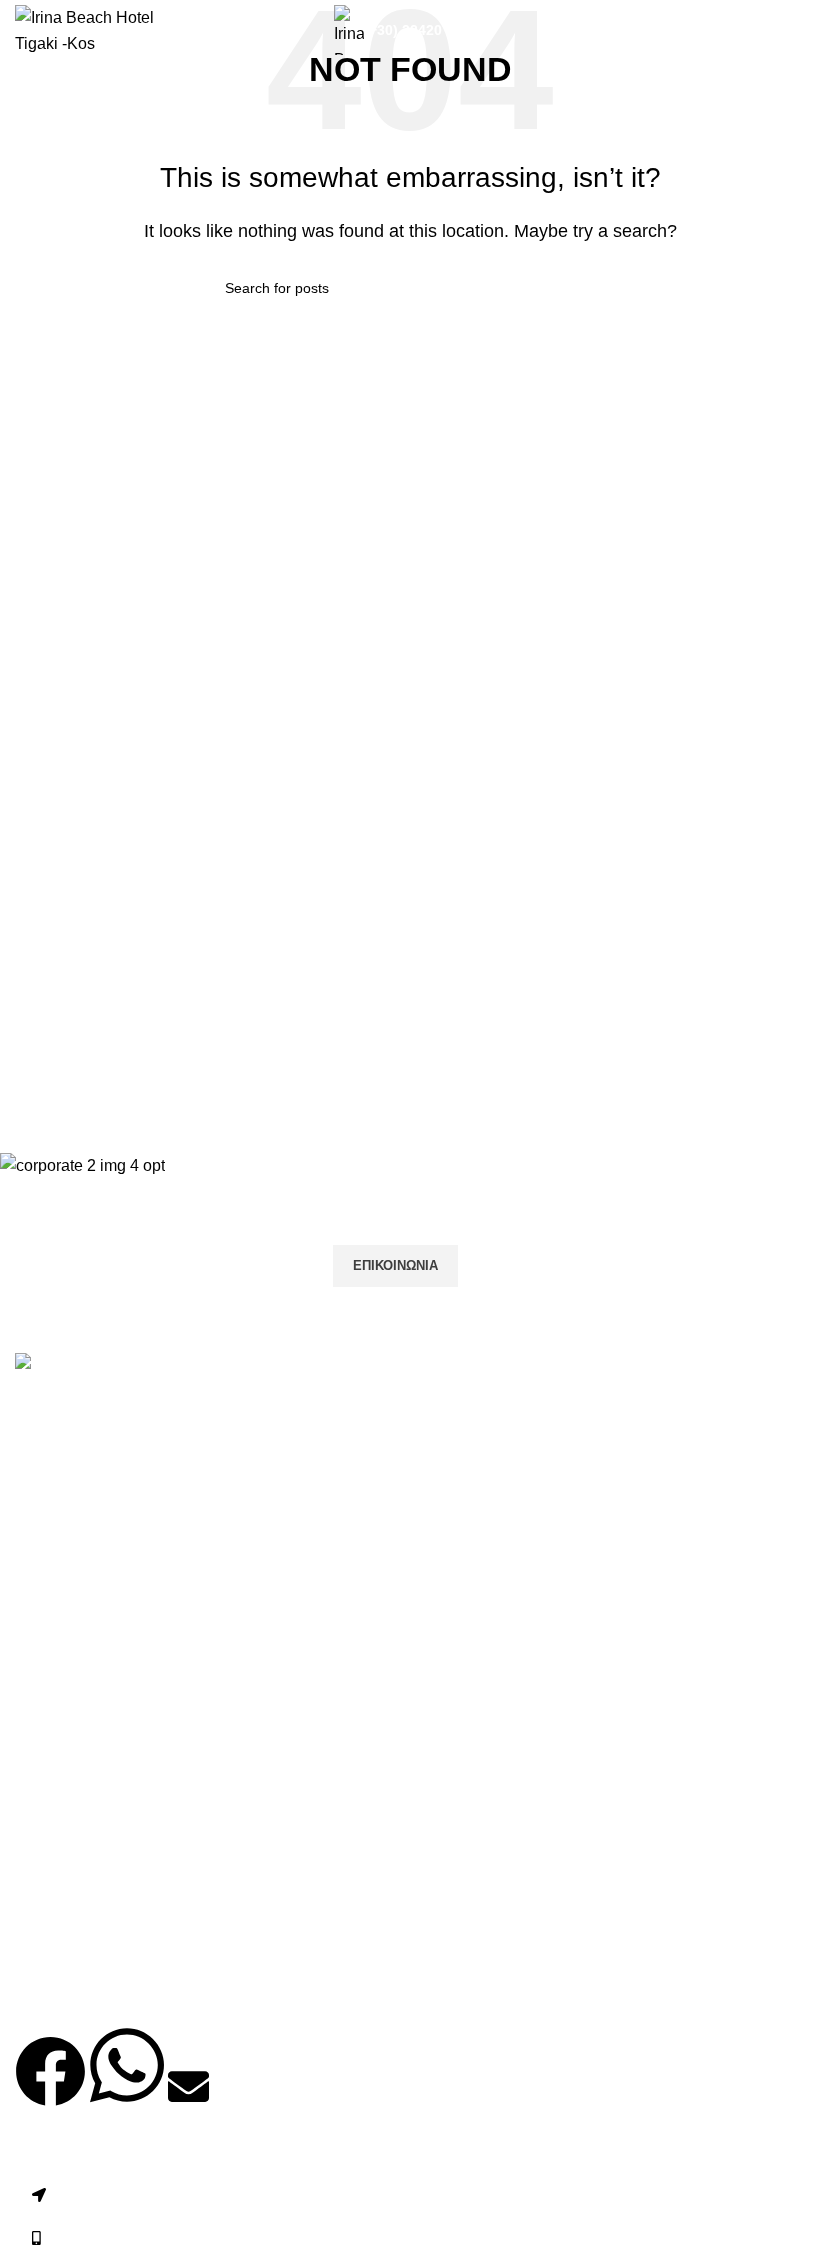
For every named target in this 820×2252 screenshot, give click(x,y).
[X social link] (85, 1470)
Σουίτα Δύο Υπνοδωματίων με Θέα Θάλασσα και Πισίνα (211, 1989)
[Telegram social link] (235, 1470)
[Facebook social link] (35, 1470)
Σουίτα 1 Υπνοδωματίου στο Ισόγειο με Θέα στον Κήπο (209, 1761)
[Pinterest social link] (135, 1470)
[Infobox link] (435, 30)
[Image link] (63, 1364)
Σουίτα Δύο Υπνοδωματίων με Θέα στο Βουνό (177, 1807)
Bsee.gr (421, 2153)
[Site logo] (104, 28)
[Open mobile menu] (797, 30)
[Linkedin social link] (185, 1470)
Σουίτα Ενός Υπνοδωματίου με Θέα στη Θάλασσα (190, 1944)
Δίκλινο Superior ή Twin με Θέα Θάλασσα (160, 1716)
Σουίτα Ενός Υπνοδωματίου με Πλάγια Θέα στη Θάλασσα (217, 1898)
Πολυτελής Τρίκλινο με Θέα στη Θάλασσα (161, 1852)
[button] (50, 2088)
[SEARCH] (587, 288)
